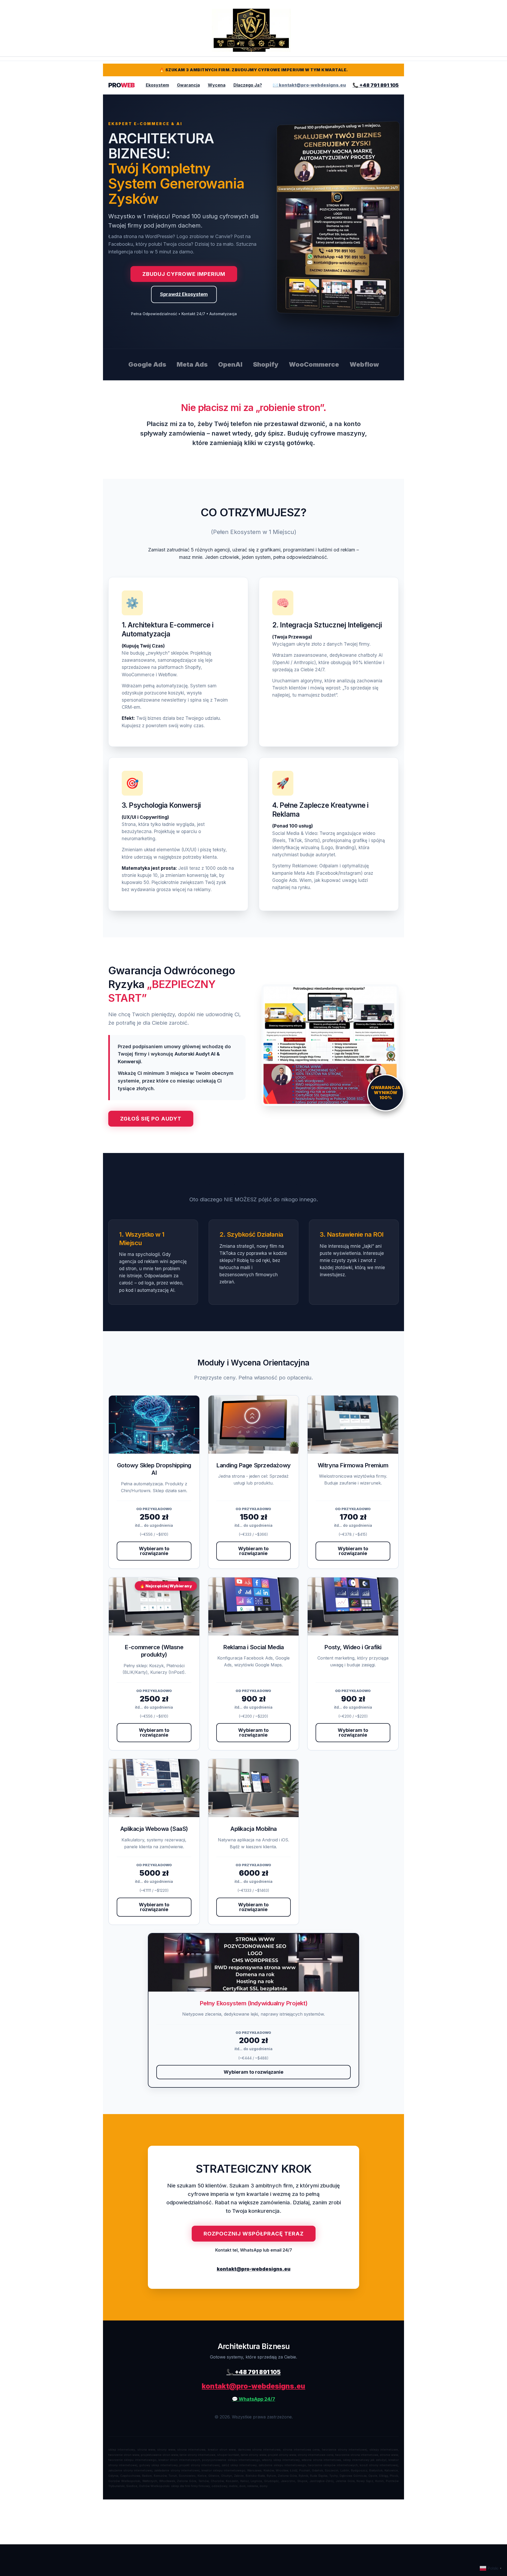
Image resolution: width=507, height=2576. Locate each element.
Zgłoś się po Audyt (151, 1119)
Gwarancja (188, 85)
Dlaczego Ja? (248, 85)
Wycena (217, 85)
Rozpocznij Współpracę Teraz (254, 2234)
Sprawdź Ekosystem (184, 294)
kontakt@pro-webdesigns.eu (254, 2269)
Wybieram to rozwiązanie (154, 1551)
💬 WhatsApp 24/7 (253, 2399)
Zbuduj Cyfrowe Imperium (184, 274)
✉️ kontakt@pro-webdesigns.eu (309, 85)
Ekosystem (157, 85)
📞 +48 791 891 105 (376, 85)
